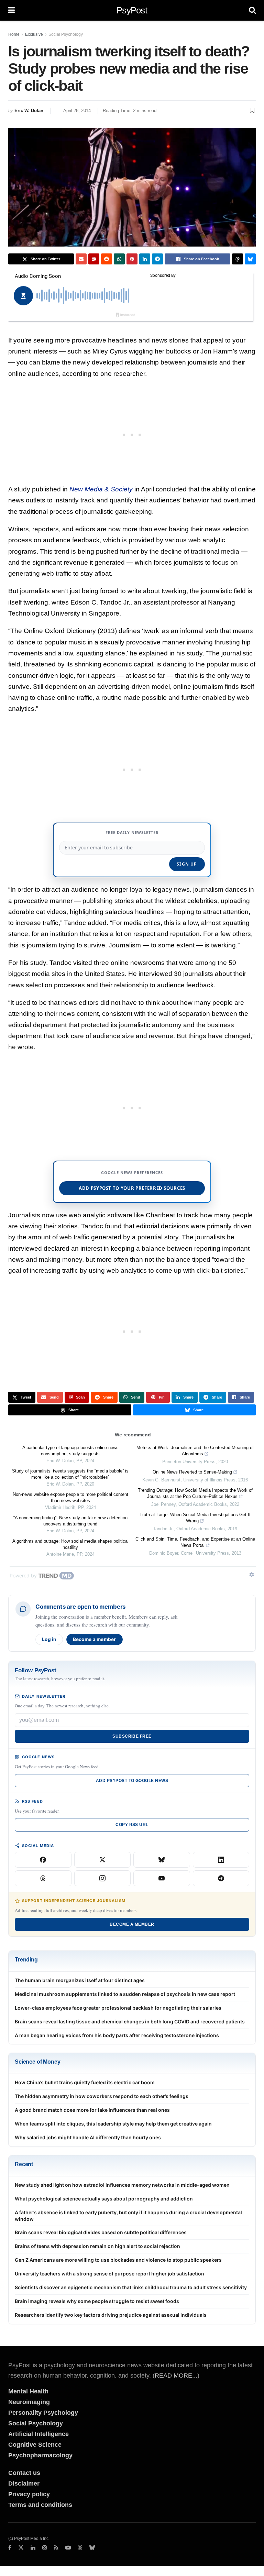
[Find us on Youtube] (68, 2548)
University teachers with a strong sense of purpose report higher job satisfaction (109, 2274)
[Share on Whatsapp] (119, 259)
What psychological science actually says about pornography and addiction (104, 2199)
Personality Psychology (43, 2413)
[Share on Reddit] (107, 259)
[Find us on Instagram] (45, 2548)
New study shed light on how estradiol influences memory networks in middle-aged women (122, 2185)
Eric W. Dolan (29, 111)
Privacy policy (29, 2494)
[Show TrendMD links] (252, 1575)
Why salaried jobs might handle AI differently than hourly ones (88, 2137)
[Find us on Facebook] (10, 2548)
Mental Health (28, 2391)
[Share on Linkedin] (145, 259)
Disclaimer (24, 2483)
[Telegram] (221, 1878)
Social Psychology (66, 34)
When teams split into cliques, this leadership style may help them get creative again (113, 2124)
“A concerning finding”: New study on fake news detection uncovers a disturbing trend (70, 1521)
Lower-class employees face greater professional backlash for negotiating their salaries (118, 2008)
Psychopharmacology (40, 2455)
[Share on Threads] (238, 259)
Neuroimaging (29, 2402)
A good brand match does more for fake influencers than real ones (92, 2110)
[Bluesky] (162, 1860)
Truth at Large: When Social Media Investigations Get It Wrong (195, 1518)
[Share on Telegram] (157, 259)
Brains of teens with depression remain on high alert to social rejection (97, 2246)
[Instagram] (103, 1878)
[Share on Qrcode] (94, 259)
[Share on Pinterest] (132, 259)
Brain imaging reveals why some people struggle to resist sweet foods (97, 2301)
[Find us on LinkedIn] (33, 2548)
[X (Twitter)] (103, 1860)
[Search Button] (252, 10)
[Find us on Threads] (80, 2548)
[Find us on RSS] (56, 2548)
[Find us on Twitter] (21, 2548)
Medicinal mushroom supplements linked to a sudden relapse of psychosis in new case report (125, 1994)
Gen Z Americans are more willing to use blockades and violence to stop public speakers (118, 2260)
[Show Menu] (12, 10)
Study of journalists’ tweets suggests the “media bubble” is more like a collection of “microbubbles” (70, 1474)
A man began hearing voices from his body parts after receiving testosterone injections (117, 2035)
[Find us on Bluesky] (92, 2548)
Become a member (95, 1639)
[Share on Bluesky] (250, 259)
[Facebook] (43, 1860)
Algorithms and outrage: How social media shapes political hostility (70, 1544)
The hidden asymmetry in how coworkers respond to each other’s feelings (102, 2096)
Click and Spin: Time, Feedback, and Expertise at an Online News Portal (195, 1542)
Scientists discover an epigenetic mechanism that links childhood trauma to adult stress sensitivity (131, 2287)
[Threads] (43, 1878)
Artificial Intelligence (38, 2434)
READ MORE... (176, 2376)
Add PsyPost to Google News (132, 1781)
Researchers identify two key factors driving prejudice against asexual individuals (111, 2315)
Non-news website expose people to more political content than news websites (70, 1497)
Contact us (24, 2473)
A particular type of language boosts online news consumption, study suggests (70, 1451)
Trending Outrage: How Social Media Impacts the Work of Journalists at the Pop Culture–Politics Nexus (195, 1493)
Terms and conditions (40, 2505)
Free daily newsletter (132, 832)
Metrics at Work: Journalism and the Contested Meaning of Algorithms (195, 1451)
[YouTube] (162, 1878)
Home (14, 34)
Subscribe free (132, 1736)
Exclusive (34, 34)
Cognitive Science (35, 2445)
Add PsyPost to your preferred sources (132, 1188)
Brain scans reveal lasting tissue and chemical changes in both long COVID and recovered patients (130, 2021)
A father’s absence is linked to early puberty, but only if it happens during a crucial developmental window (128, 2216)
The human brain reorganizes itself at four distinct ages (80, 1980)
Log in (49, 1639)
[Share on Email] (81, 259)
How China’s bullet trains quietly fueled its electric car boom (85, 2082)
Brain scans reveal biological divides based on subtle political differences (101, 2232)
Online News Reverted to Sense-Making (192, 1472)
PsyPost (132, 10)
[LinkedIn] (221, 1860)
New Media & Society (101, 489)
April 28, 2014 (77, 111)
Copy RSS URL (132, 1825)
